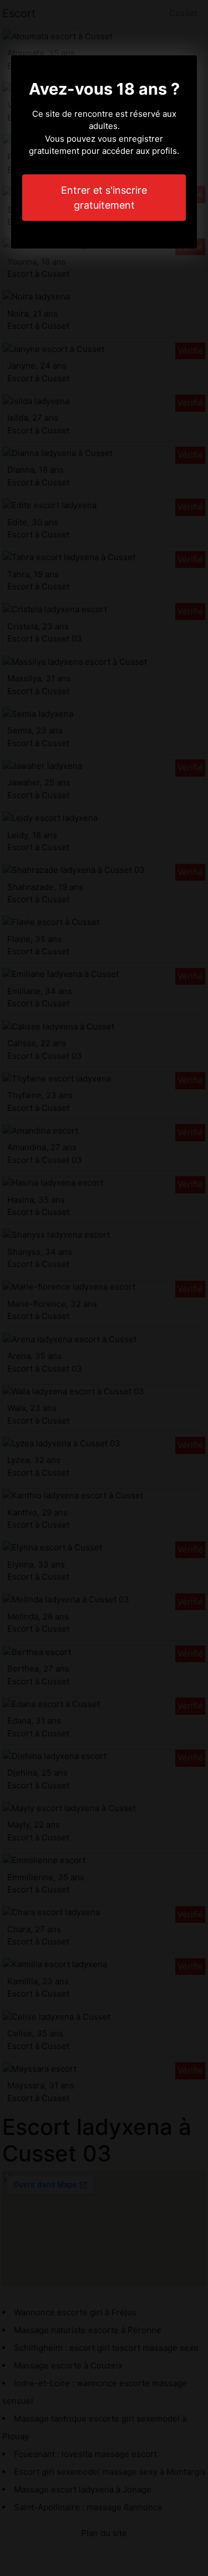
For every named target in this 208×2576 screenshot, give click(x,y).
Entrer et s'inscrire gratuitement (104, 198)
